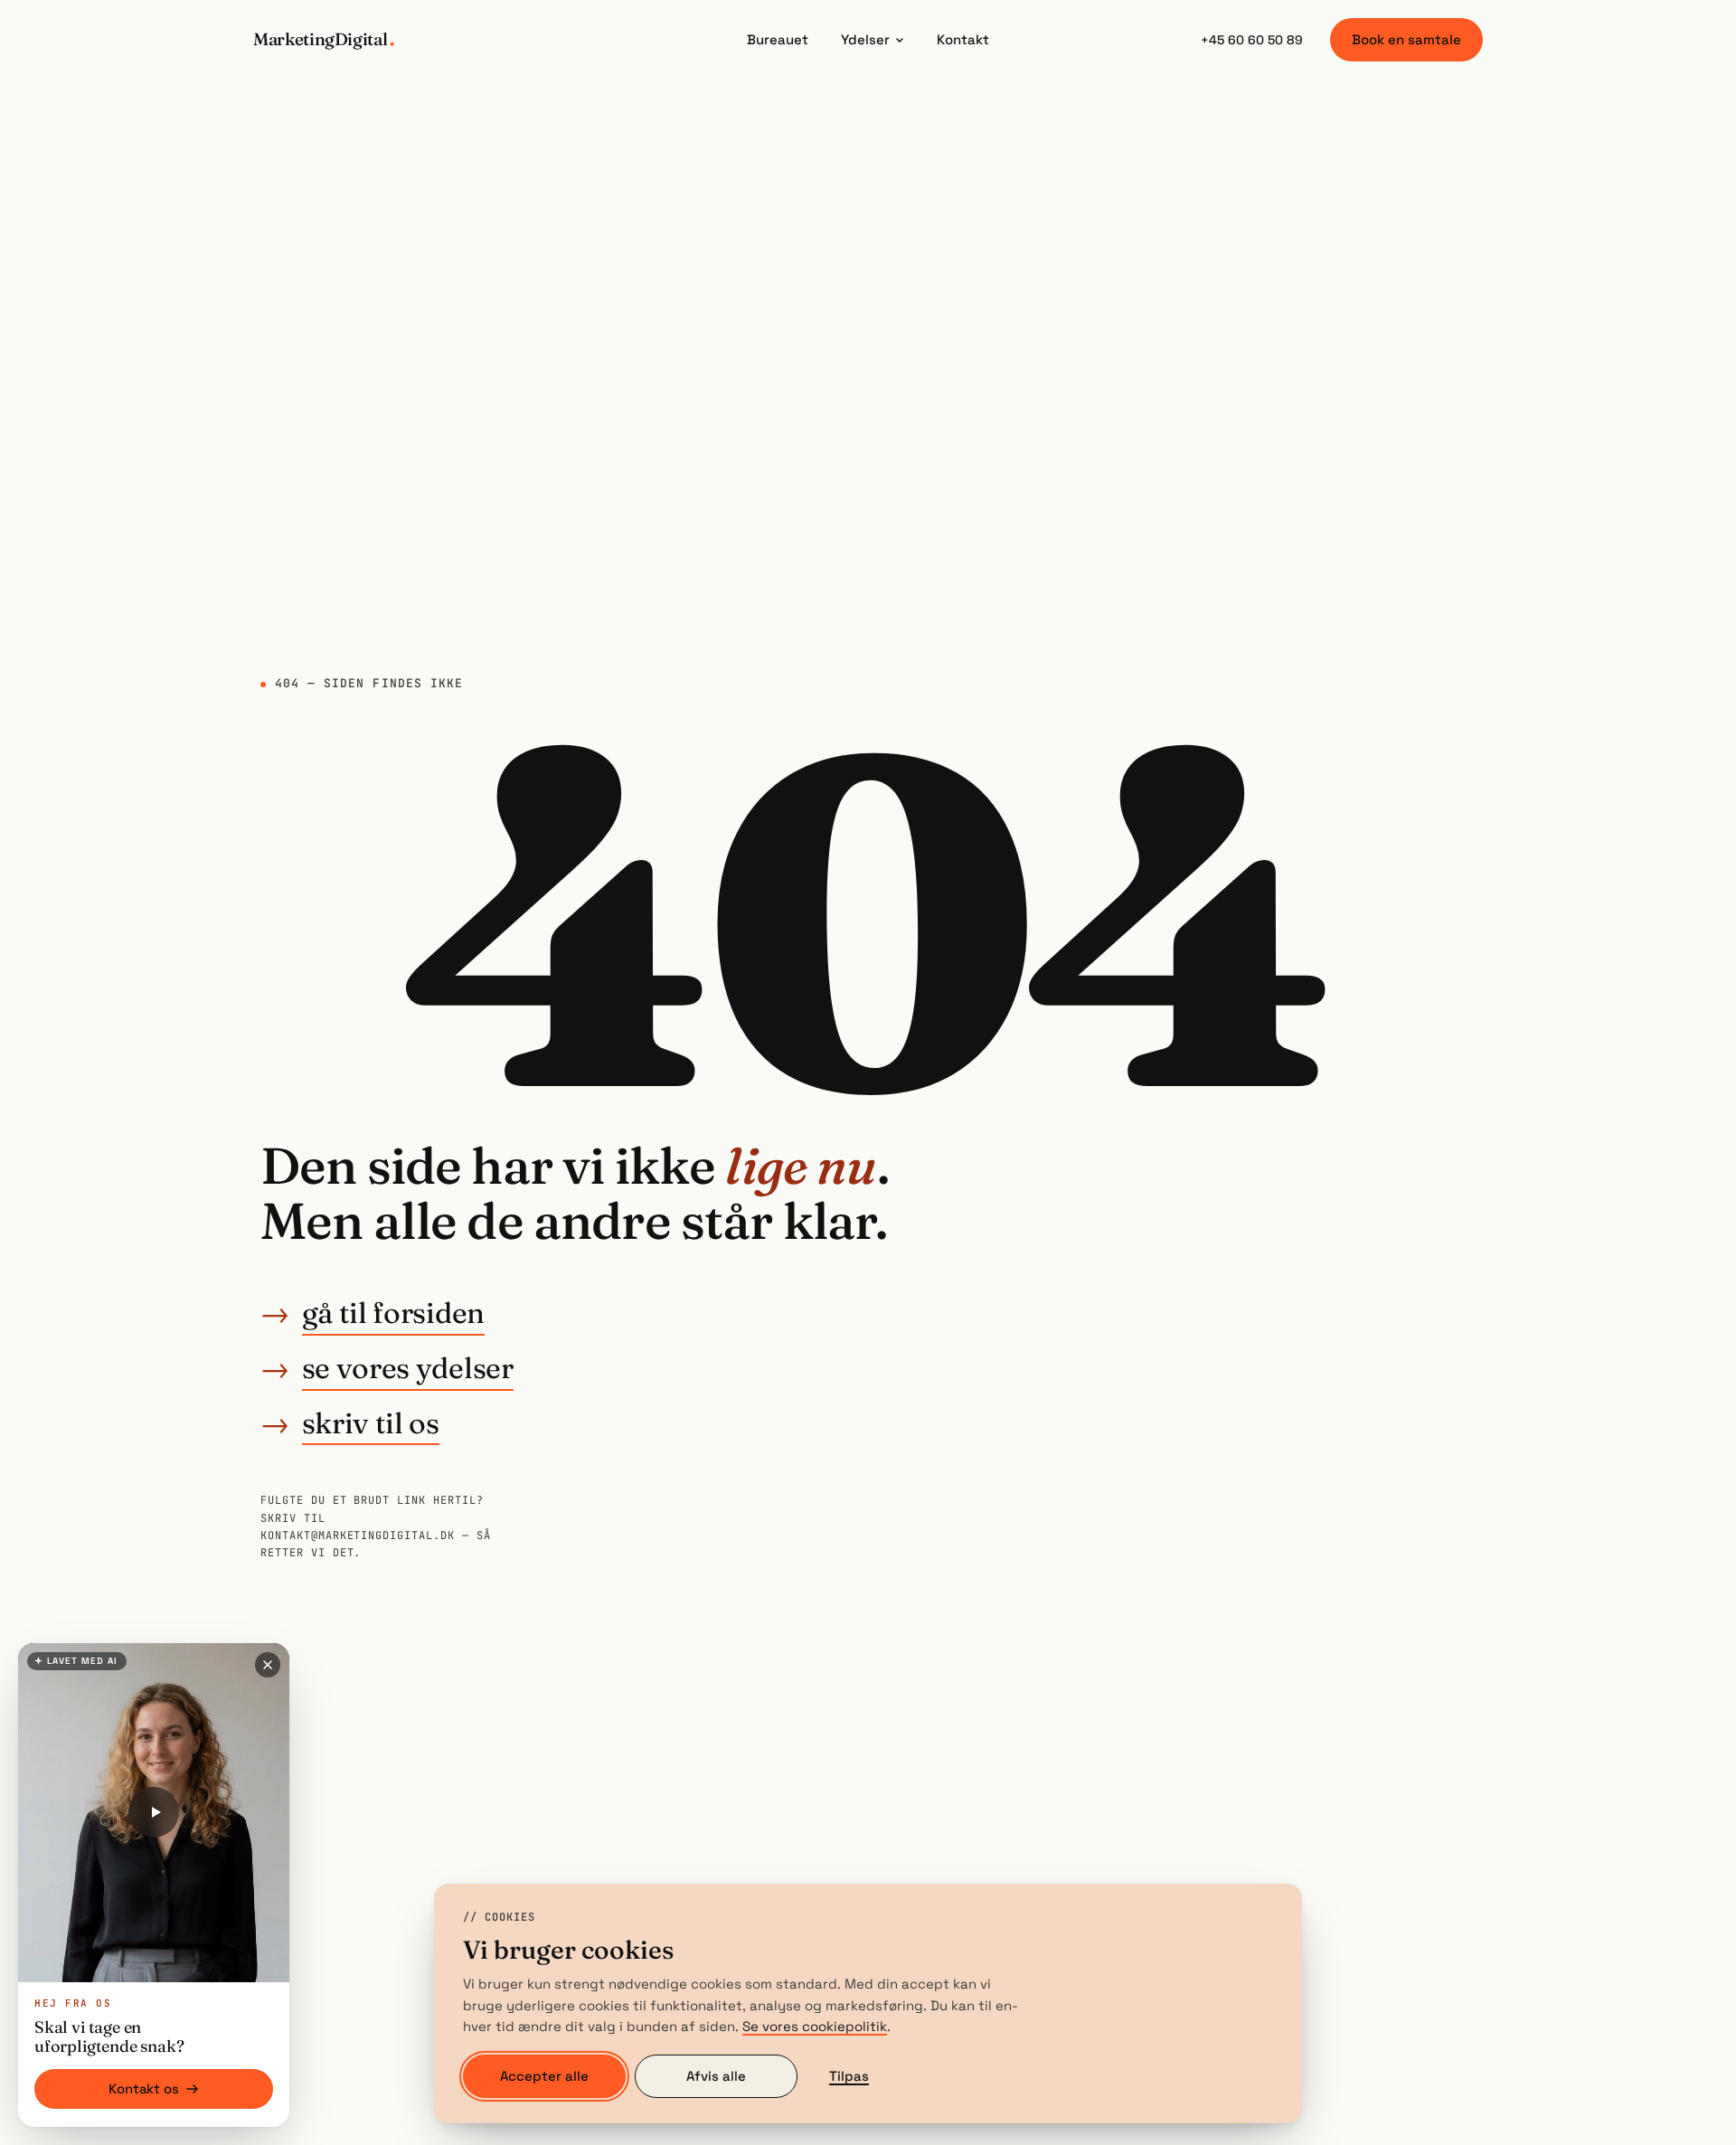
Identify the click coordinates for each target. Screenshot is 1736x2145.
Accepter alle (544, 2076)
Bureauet (778, 39)
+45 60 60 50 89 (1252, 40)
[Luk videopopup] (268, 1665)
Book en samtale (1406, 39)
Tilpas (849, 2076)
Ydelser (865, 39)
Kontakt (963, 39)
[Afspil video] (154, 1812)
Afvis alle (716, 2076)
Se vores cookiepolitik (815, 2026)
